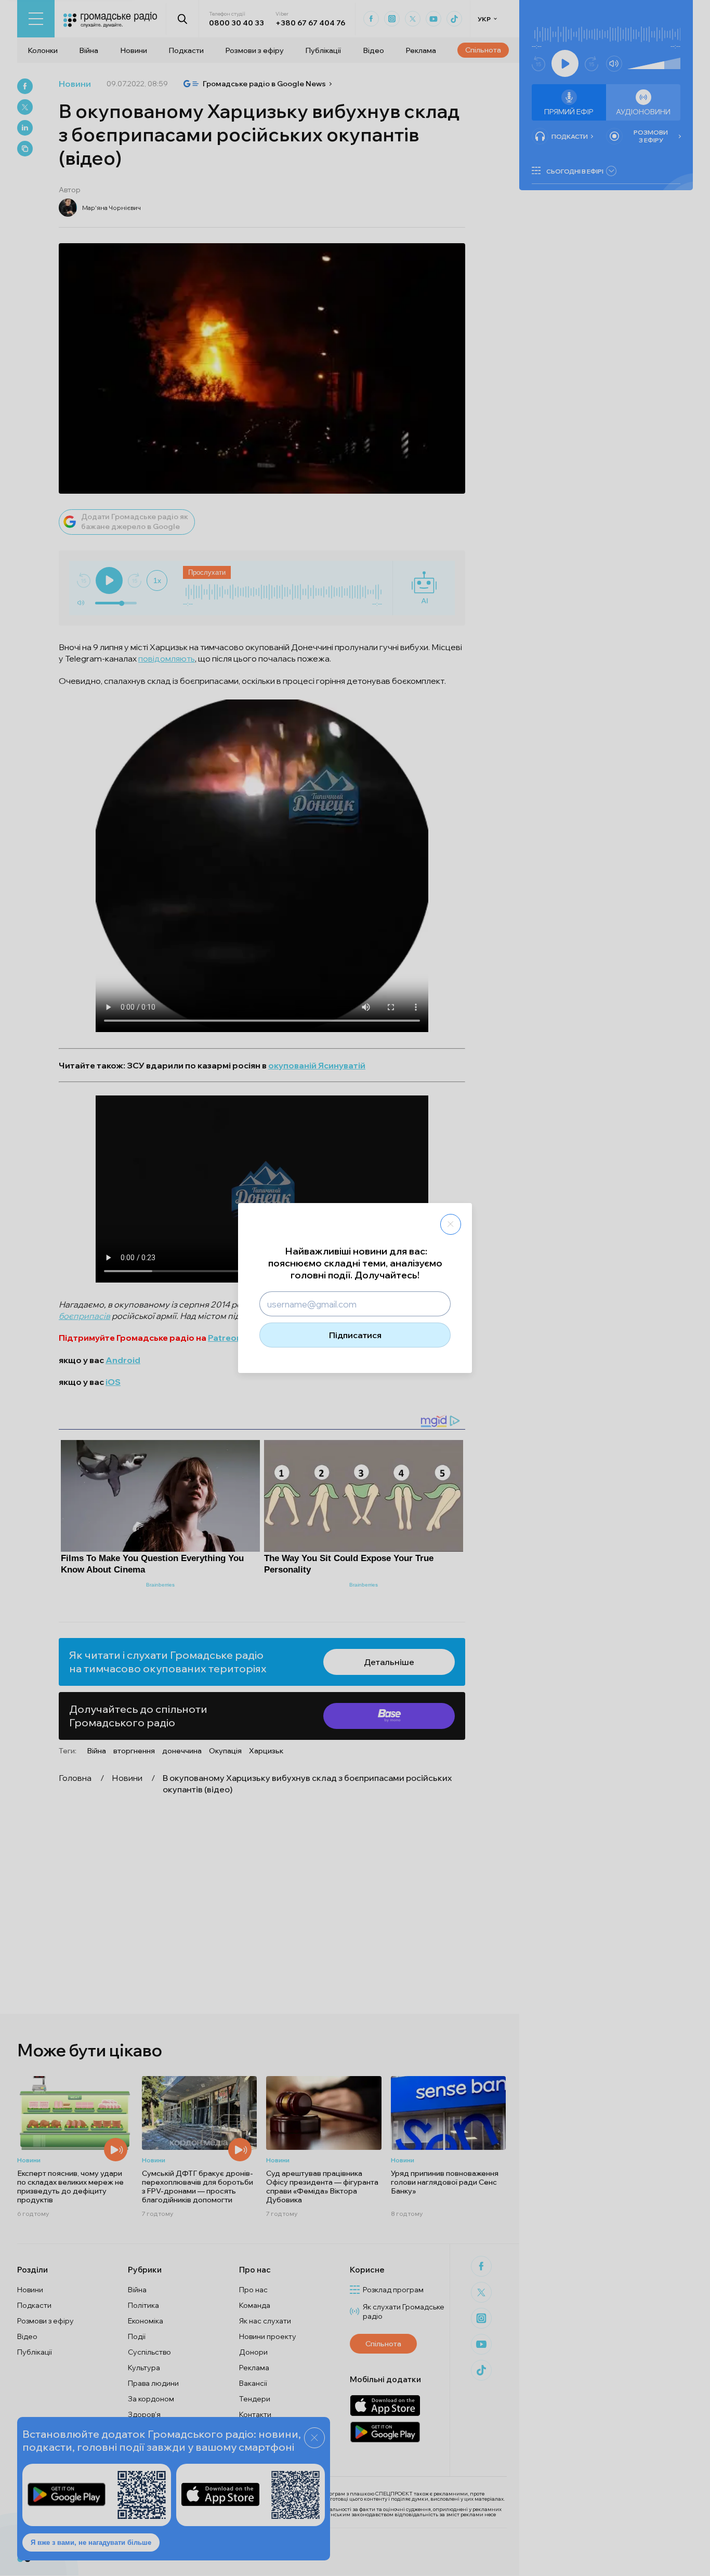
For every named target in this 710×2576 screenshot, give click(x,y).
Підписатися (355, 1335)
